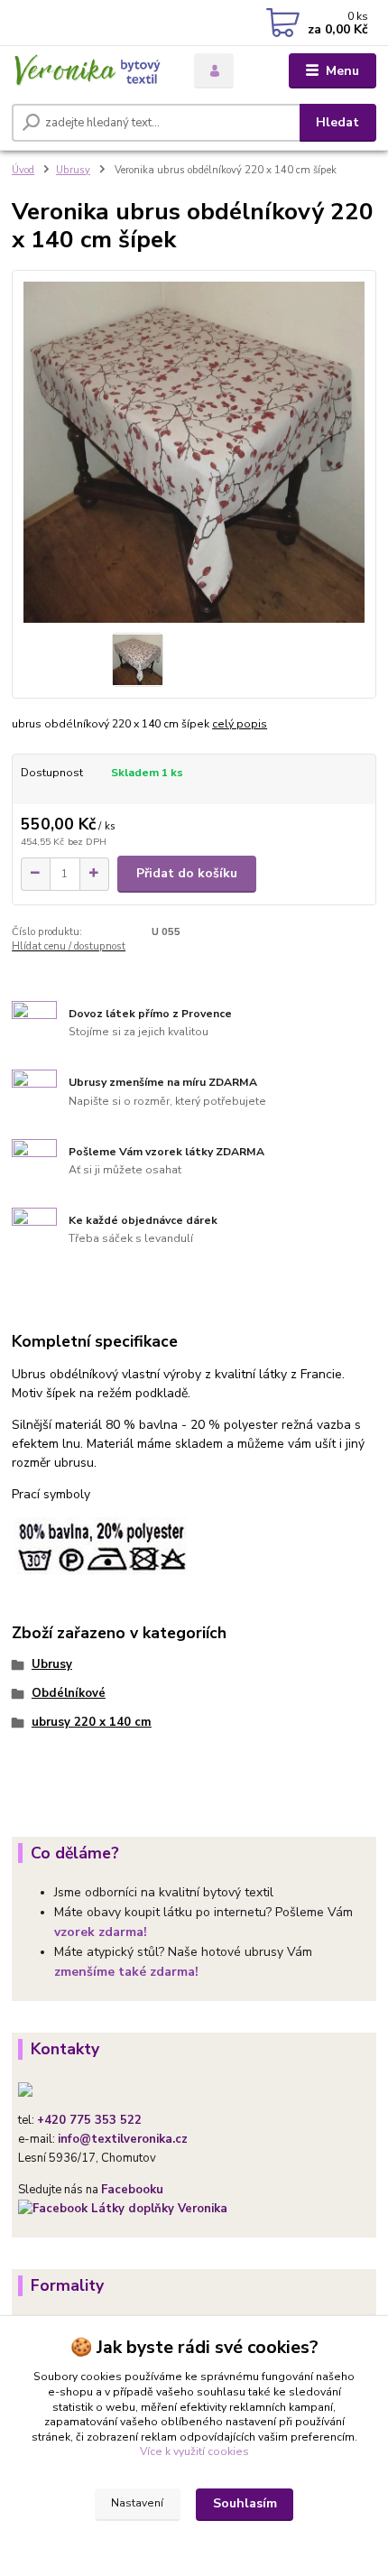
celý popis (240, 724)
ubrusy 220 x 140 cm (92, 1722)
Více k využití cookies (194, 2451)
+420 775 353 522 (89, 2120)
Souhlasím (245, 2503)
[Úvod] (88, 71)
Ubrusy (73, 170)
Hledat (337, 122)
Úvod (23, 170)
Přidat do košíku (187, 873)
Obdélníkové (69, 1693)
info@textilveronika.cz (123, 2139)
